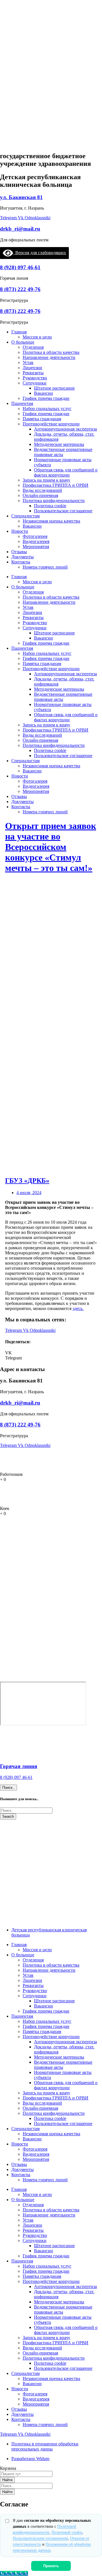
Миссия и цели (37, 337)
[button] (51, 1353)
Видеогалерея (36, 541)
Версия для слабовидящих (40, 253)
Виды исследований (42, 490)
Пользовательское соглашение (63, 511)
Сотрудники (35, 383)
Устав (28, 363)
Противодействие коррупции (51, 424)
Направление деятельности (49, 357)
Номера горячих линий (45, 567)
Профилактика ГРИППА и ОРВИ (56, 485)
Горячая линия (19, 1766)
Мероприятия (36, 547)
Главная (19, 332)
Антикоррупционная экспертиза (65, 429)
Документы (23, 557)
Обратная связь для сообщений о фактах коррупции (66, 472)
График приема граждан (46, 398)
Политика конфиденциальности (54, 501)
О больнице (23, 342)
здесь (77, 1308)
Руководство (35, 378)
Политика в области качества (51, 352)
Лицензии (32, 368)
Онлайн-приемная (40, 495)
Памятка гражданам (42, 419)
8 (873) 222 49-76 (20, 289)
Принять (51, 2566)
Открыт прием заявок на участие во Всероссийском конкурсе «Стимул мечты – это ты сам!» (51, 847)
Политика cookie (50, 506)
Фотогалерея (35, 536)
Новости (20, 531)
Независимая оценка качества (51, 521)
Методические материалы (59, 444)
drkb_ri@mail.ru (20, 229)
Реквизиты (33, 373)
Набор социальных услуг (47, 409)
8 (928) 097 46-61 (20, 267)
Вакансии (43, 393)
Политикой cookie (67, 2532)
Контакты (21, 562)
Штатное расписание (54, 388)
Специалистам (25, 516)
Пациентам (22, 403)
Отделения (33, 347)
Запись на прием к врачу (46, 480)
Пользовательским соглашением (40, 2538)
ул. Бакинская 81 (21, 197)
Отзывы (19, 552)
